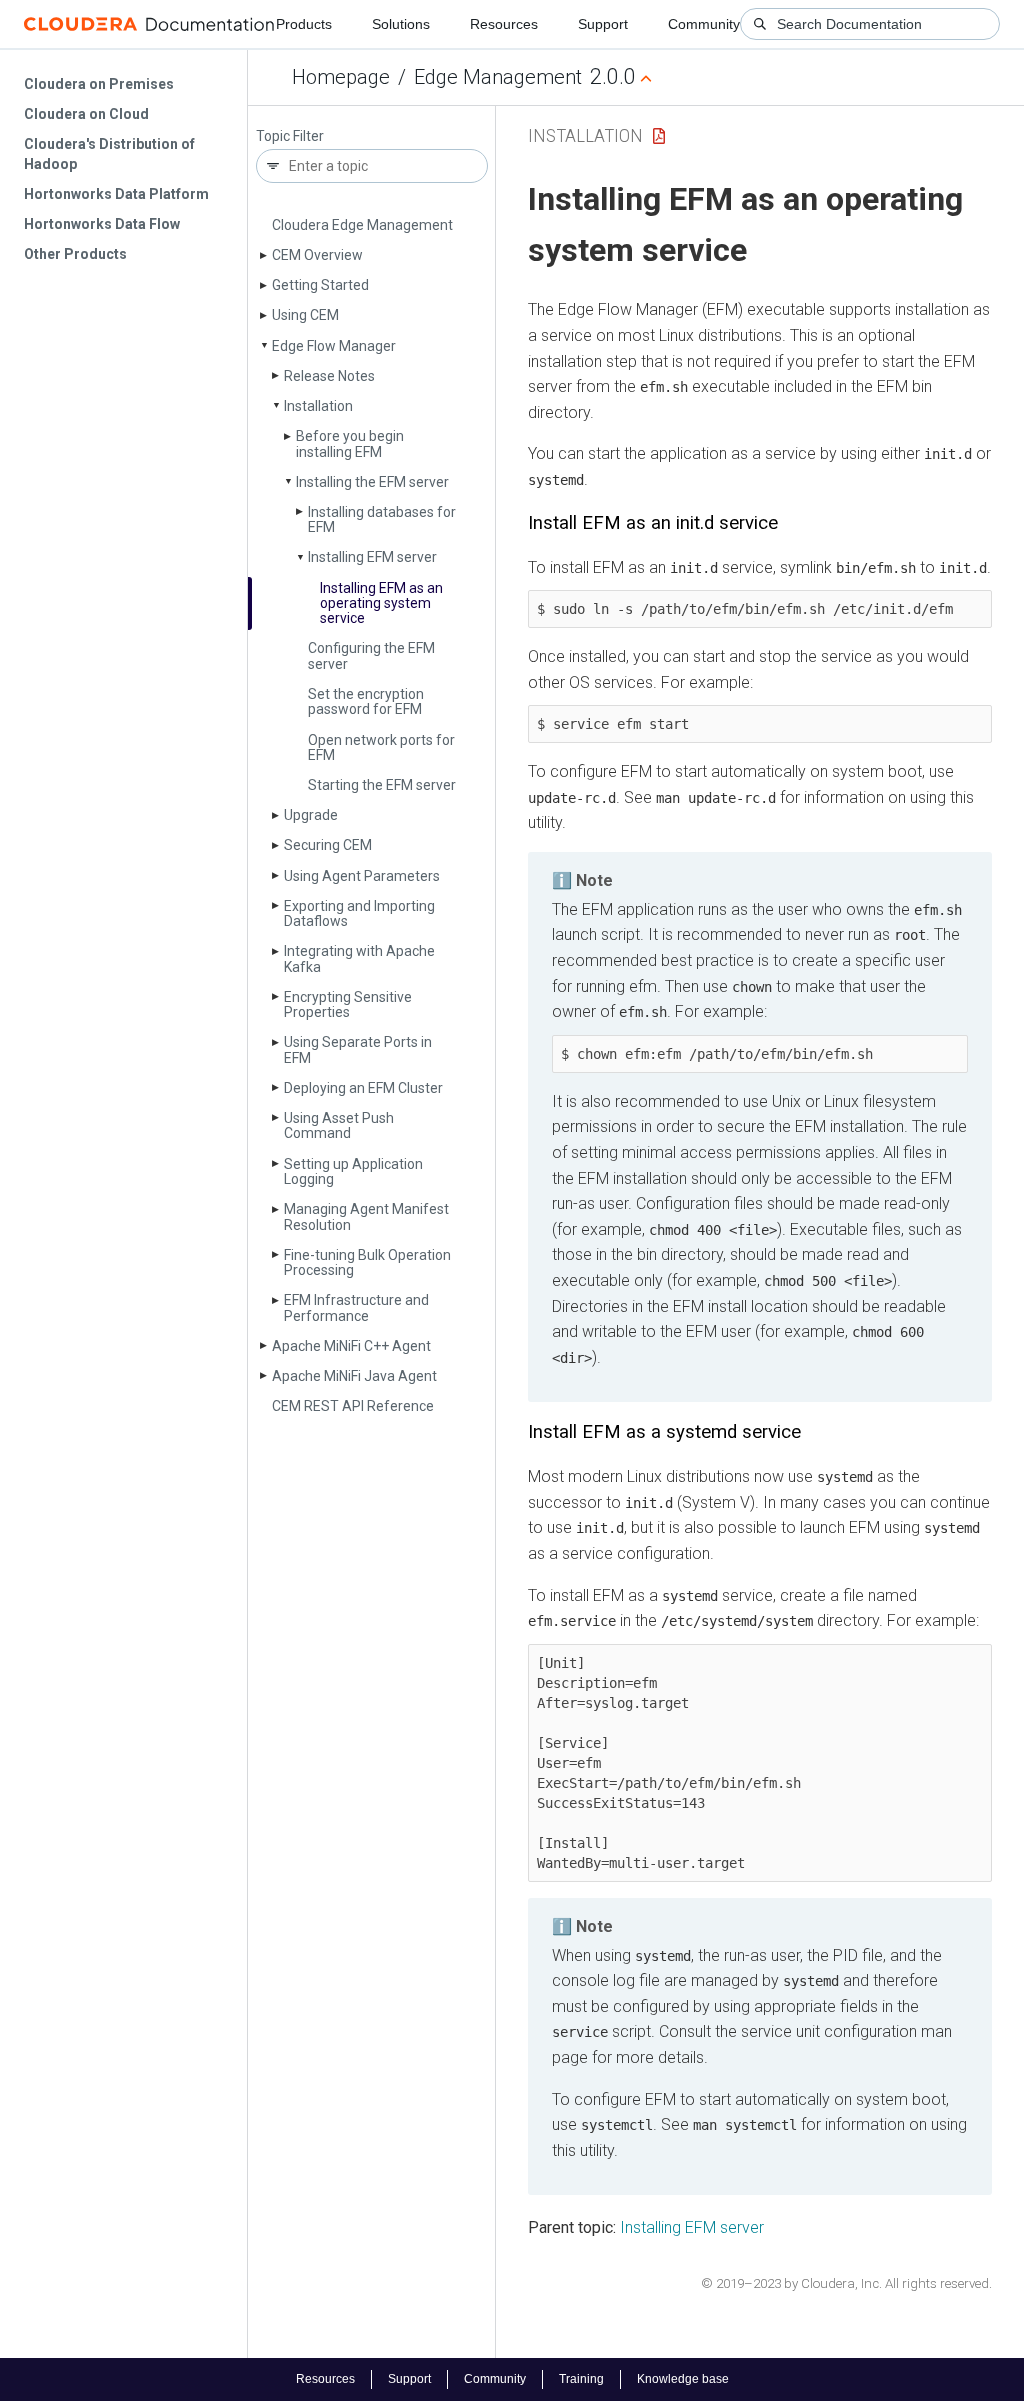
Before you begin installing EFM (350, 443)
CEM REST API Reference (353, 1406)
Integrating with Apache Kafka (359, 958)
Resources (504, 24)
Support (603, 24)
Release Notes (329, 376)
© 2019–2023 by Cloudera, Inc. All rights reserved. (846, 2283)
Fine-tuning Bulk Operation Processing (367, 1262)
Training (581, 2379)
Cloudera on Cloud (86, 114)
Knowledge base (683, 2379)
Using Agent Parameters (362, 876)
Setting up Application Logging (353, 1171)
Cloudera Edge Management (362, 225)
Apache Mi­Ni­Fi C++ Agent (351, 1346)
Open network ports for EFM (381, 747)
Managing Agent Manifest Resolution (366, 1216)
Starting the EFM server (382, 785)
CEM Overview (317, 255)
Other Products (75, 254)
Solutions (401, 24)
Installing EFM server (372, 557)
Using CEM (305, 315)
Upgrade (311, 815)
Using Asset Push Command (339, 1125)
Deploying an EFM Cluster (363, 1088)
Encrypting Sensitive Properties (348, 1004)
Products (304, 24)
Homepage (341, 77)
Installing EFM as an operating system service (381, 603)
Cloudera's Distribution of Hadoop (109, 154)
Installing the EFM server (372, 482)
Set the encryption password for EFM (366, 701)
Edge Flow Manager (334, 346)
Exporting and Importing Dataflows (359, 913)
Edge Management (498, 77)
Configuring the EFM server (371, 655)
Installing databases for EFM (382, 519)
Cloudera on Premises (99, 84)
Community (704, 24)
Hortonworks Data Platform (116, 194)
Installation (318, 406)
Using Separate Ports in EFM (358, 1049)
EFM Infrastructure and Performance (356, 1307)
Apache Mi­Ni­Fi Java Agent (354, 1376)
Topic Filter (290, 136)
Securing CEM (328, 845)
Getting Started (320, 285)
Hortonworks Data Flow (102, 224)
